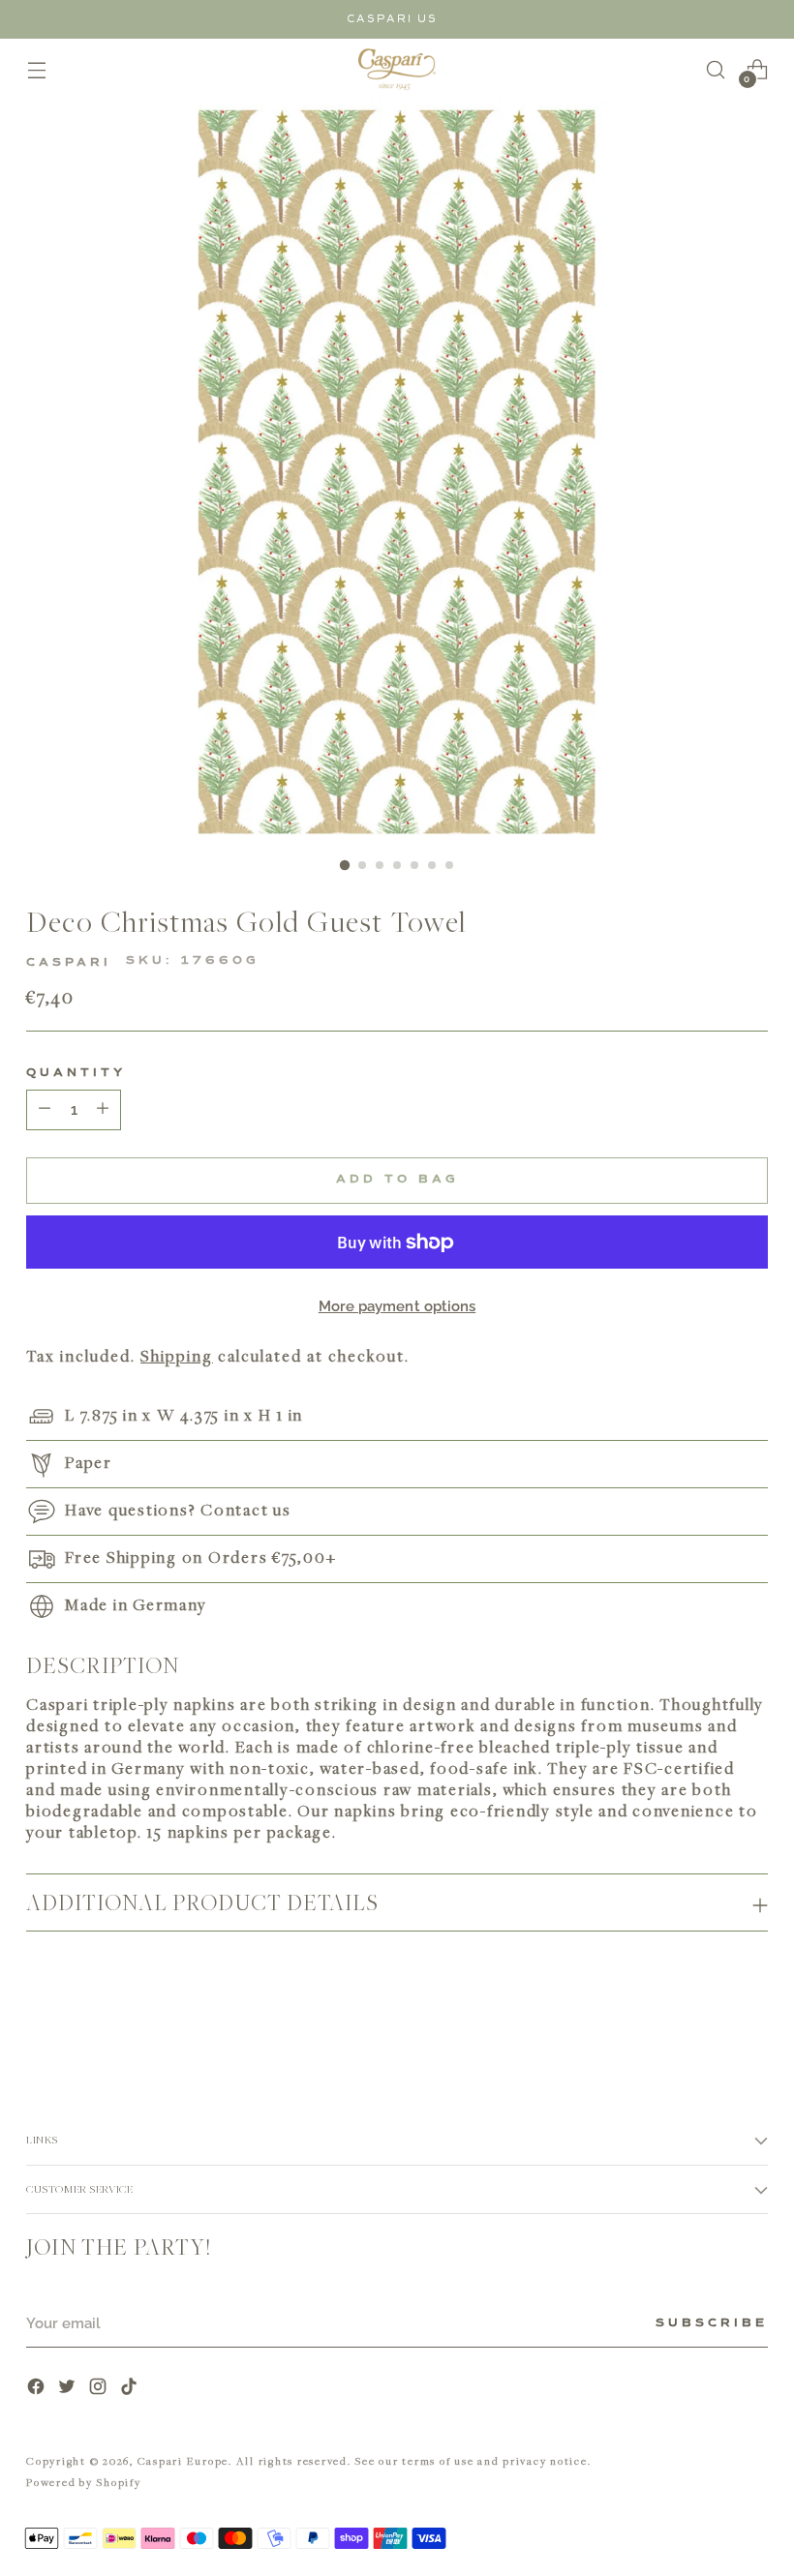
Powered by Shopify (84, 2482)
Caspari (69, 963)
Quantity (76, 1073)
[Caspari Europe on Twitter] (69, 2389)
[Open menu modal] (36, 69)
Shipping (177, 1356)
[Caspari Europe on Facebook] (38, 2389)
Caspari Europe (183, 2460)
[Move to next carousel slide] (751, 2019)
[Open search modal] (716, 69)
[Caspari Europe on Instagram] (100, 2389)
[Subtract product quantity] (103, 1110)
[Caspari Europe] (397, 69)
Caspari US (392, 19)
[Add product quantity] (45, 1110)
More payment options (397, 1306)
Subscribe (712, 2323)
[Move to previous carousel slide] (707, 2020)
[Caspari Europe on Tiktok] (131, 2389)
